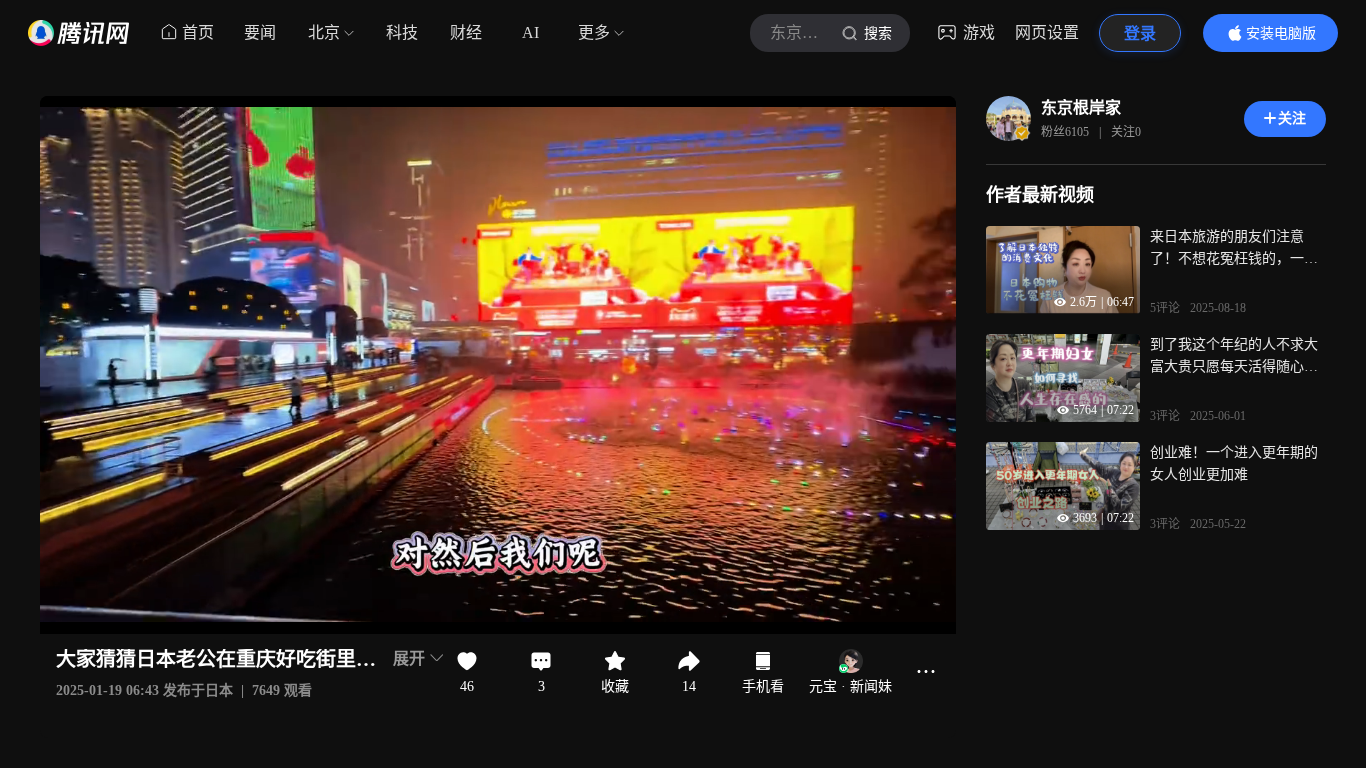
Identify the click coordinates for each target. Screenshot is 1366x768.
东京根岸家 (1081, 107)
